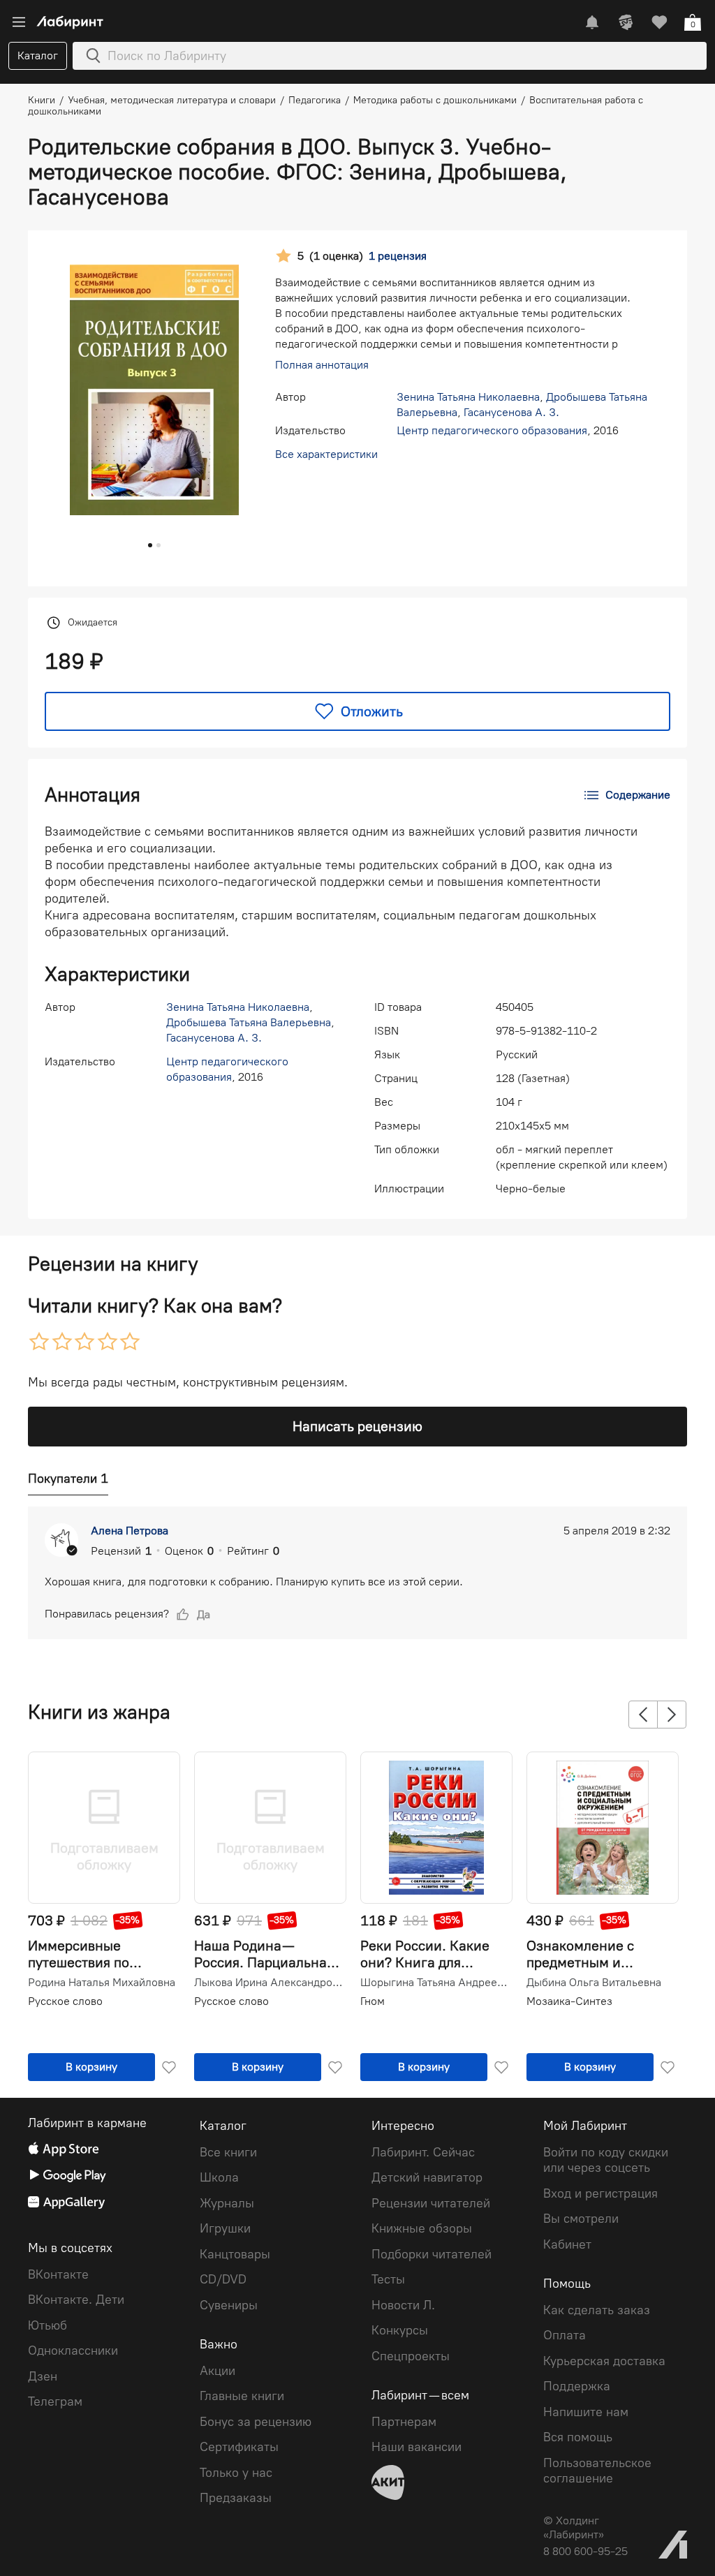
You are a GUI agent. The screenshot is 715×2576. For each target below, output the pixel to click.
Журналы (227, 2203)
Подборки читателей (432, 2254)
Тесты (388, 2279)
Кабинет (567, 2244)
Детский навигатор (427, 2177)
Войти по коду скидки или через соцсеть (606, 2160)
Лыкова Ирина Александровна (269, 1983)
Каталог (38, 55)
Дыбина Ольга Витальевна (594, 1983)
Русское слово (65, 2001)
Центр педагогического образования (492, 430)
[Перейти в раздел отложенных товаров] (659, 22)
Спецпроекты (411, 2356)
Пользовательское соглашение (597, 2471)
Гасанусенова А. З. (511, 412)
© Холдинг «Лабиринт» (574, 2527)
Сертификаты (239, 2447)
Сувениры (229, 2305)
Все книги (228, 2152)
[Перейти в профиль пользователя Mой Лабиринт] (626, 22)
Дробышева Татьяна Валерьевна (249, 1022)
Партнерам (404, 2422)
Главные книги (242, 2396)
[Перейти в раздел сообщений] (592, 22)
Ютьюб (47, 2325)
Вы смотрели (581, 2219)
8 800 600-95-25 (585, 2551)
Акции (218, 2371)
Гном (373, 2001)
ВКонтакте (58, 2274)
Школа (219, 2177)
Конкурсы (400, 2330)
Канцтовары (235, 2254)
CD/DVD (223, 2279)
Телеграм (55, 2401)
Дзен (43, 2376)
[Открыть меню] (19, 22)
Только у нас (236, 2473)
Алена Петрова (130, 1531)
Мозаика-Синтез (569, 2001)
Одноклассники (73, 2351)
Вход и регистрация (600, 2193)
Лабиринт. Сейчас (423, 2152)
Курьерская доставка (604, 2361)
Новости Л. (403, 2305)
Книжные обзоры (422, 2228)
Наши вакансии (417, 2447)
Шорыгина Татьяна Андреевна (435, 1983)
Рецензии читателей (431, 2203)
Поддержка (577, 2386)
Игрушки (225, 2228)
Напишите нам (586, 2412)
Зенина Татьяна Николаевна (468, 397)
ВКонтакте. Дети (76, 2300)
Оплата (565, 2335)
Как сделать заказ (597, 2310)
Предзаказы (236, 2498)
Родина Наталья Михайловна (102, 1983)
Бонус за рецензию (256, 2422)
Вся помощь (578, 2437)
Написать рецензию (357, 1426)
